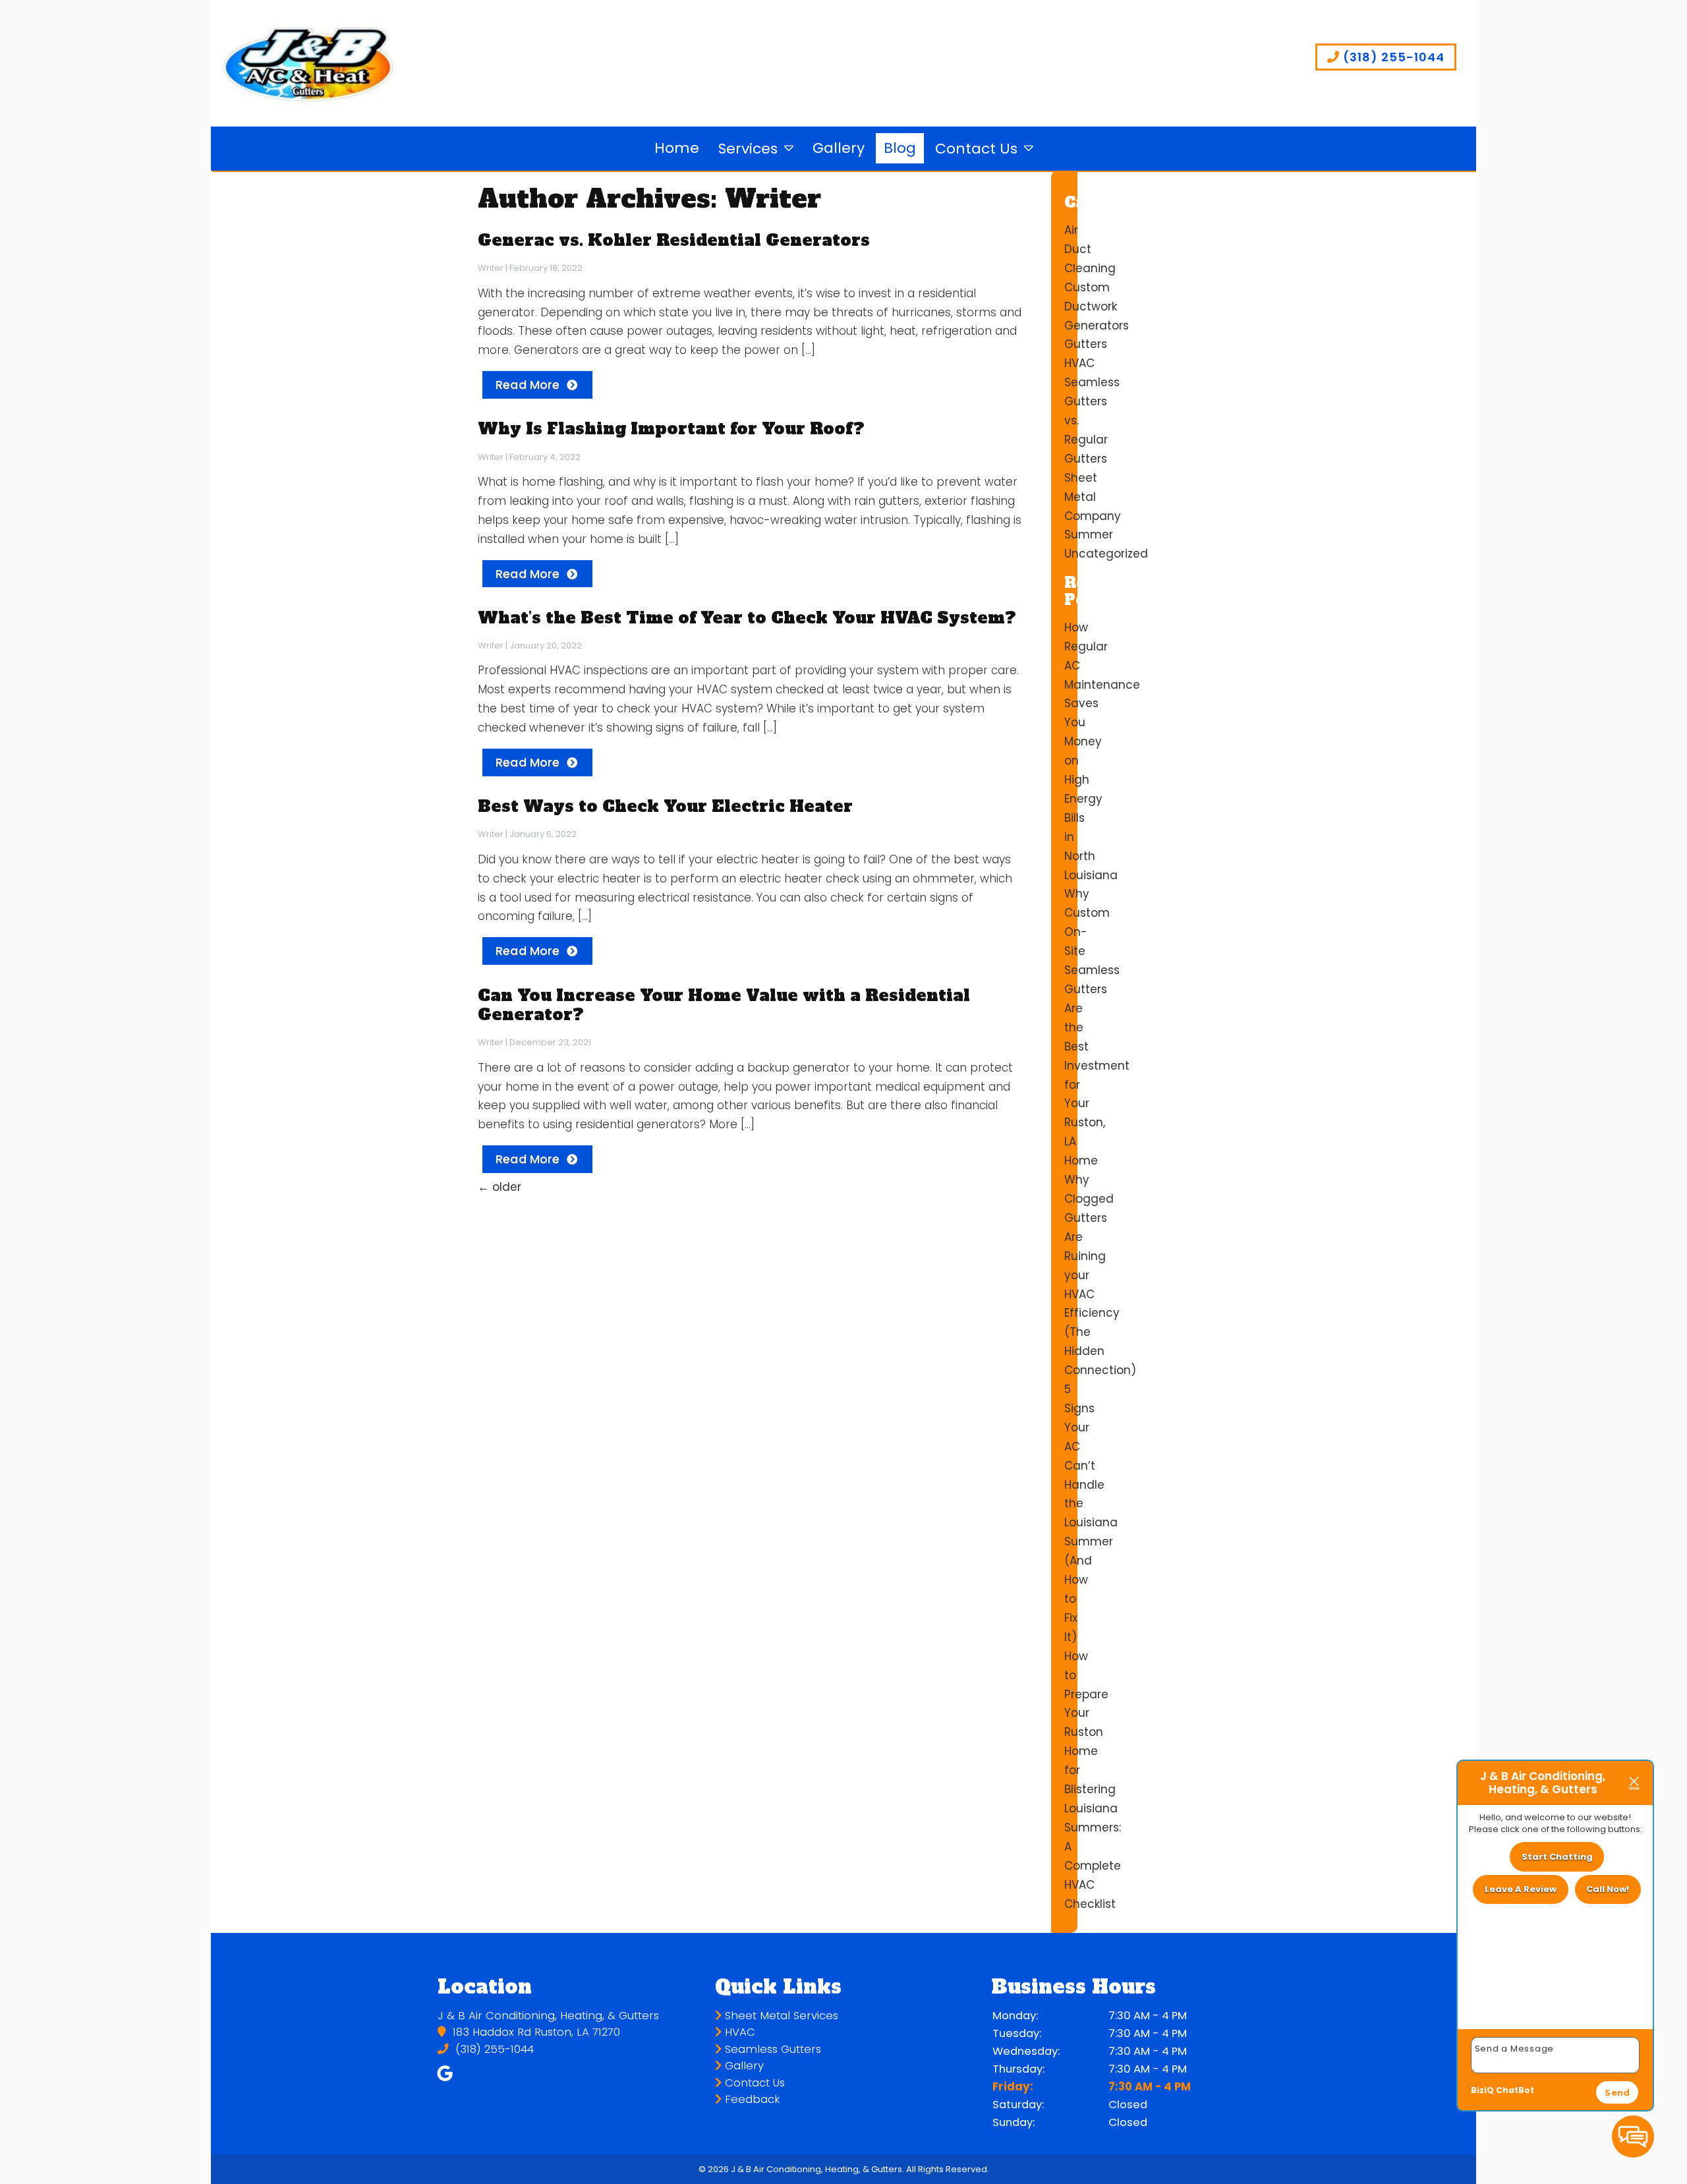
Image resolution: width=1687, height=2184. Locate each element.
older (500, 1187)
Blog (900, 148)
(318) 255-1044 (1392, 57)
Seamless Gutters (771, 2049)
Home (677, 148)
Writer (491, 268)
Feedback (751, 2099)
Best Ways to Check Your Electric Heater (665, 806)
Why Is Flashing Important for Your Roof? (671, 428)
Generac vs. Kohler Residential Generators (674, 240)
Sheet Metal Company (1093, 497)
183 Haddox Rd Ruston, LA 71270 (535, 2032)
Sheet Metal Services (780, 2016)
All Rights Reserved (947, 2169)
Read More (528, 385)
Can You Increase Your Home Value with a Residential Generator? (724, 1005)
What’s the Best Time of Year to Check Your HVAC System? (747, 618)
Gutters (1086, 344)
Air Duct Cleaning (1090, 249)
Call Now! (1608, 1889)
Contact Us (976, 149)
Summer (1089, 534)
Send (1617, 2092)
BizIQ (1482, 2090)
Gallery (839, 148)
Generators (1097, 326)
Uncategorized (1106, 554)
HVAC (1079, 363)
